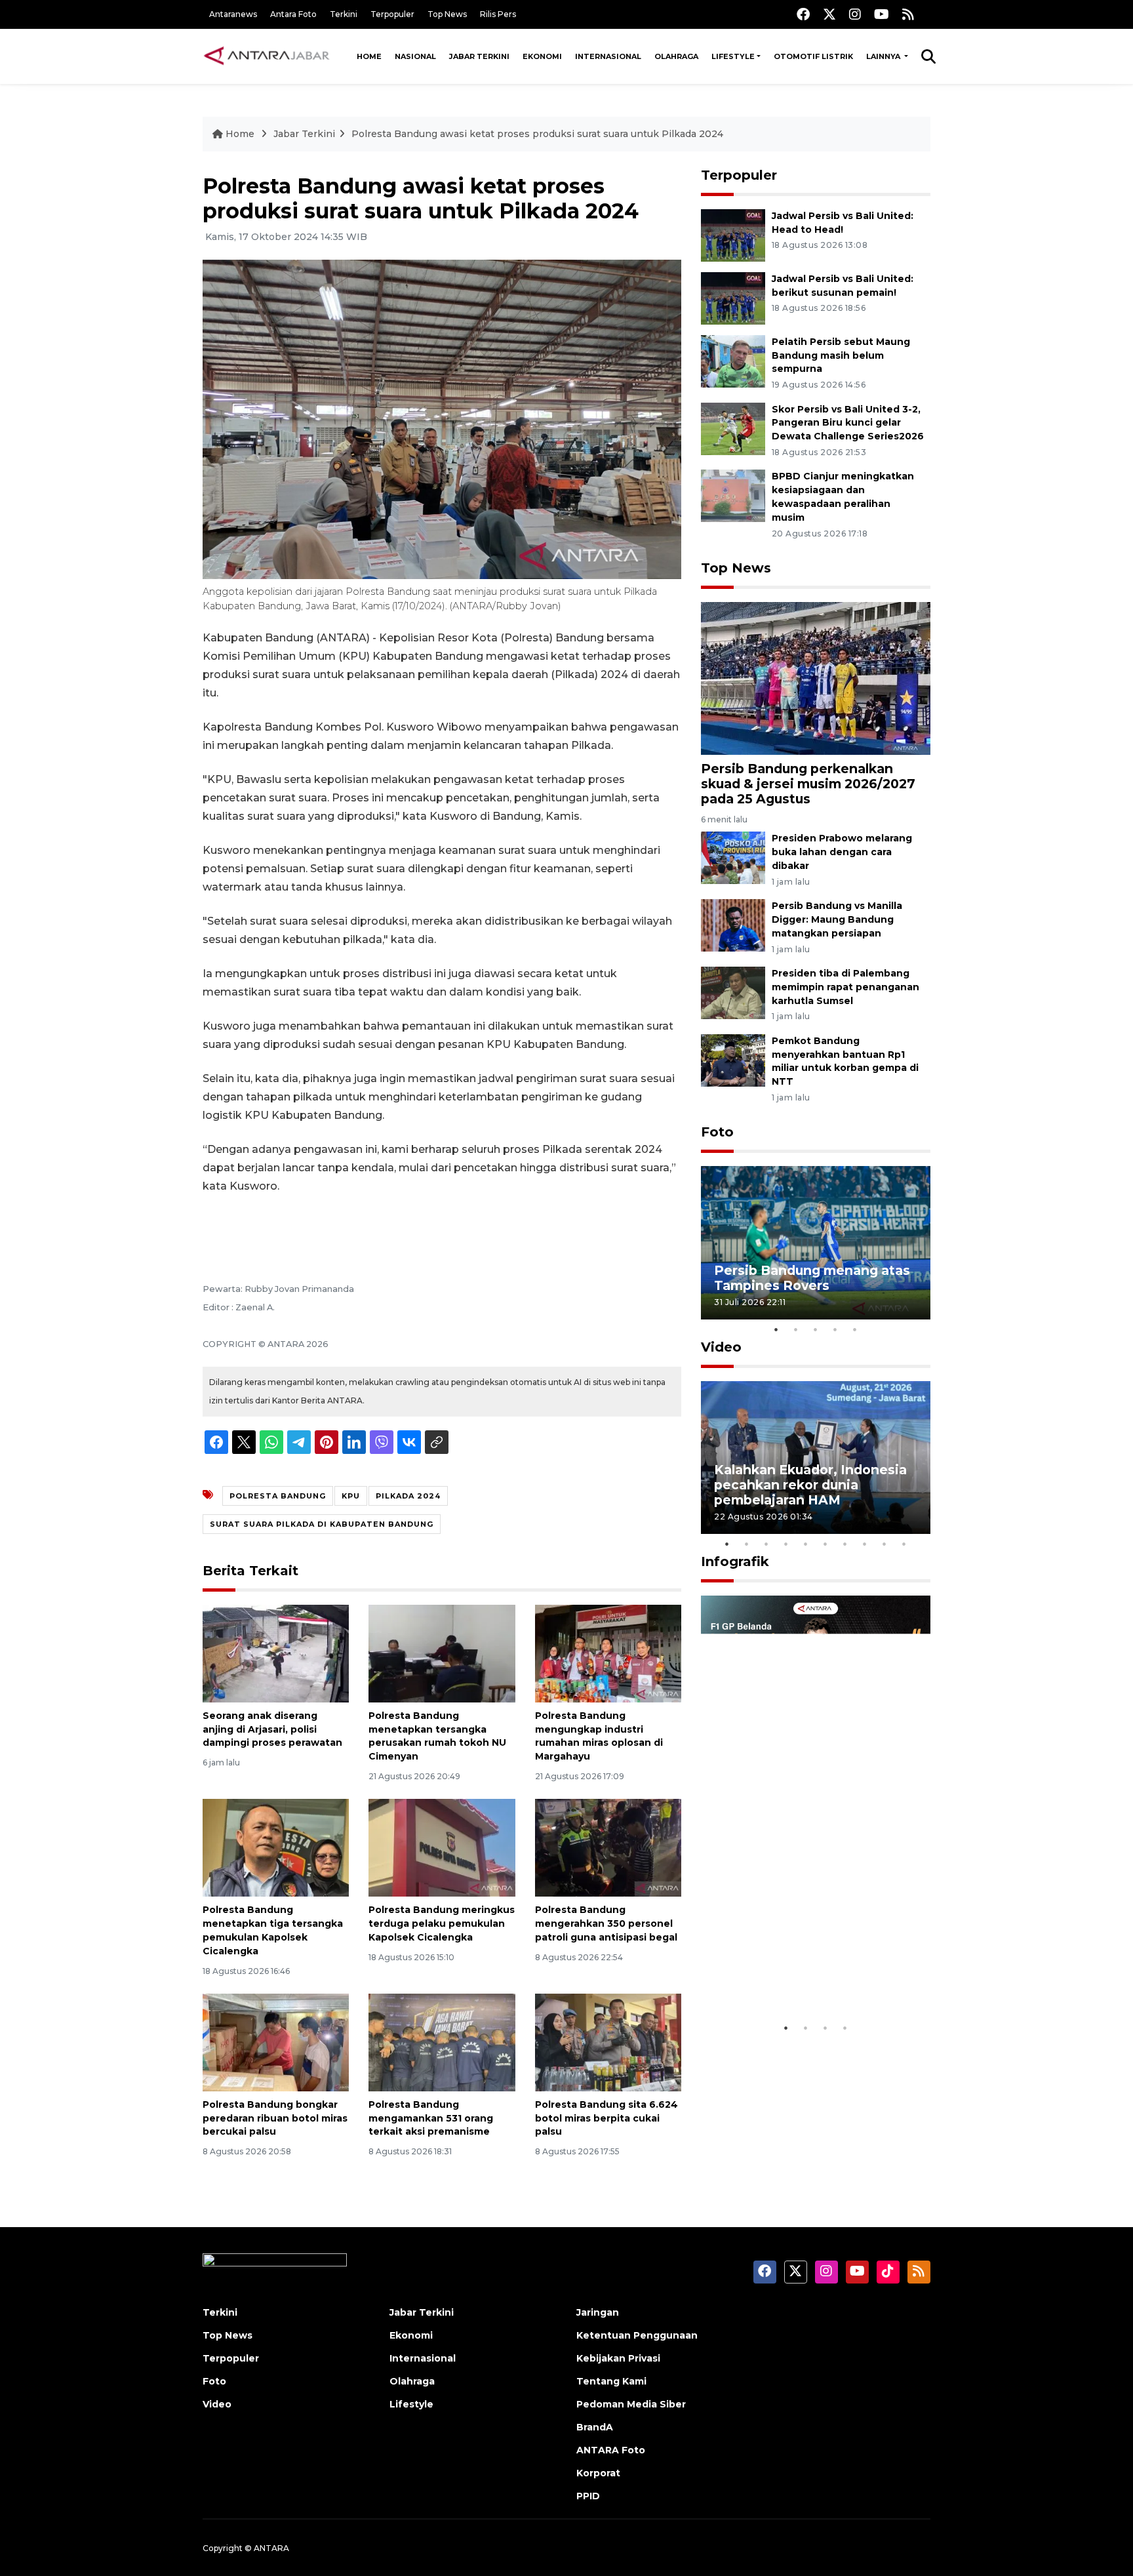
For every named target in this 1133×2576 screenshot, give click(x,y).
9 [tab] (885, 1544)
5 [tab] (855, 1329)
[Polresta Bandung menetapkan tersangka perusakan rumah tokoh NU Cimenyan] (442, 1653)
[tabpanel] (816, 1242)
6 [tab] (825, 1544)
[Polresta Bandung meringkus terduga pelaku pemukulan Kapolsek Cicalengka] (442, 1847)
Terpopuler (392, 14)
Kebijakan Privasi (618, 2358)
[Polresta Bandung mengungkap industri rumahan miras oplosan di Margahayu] (608, 1653)
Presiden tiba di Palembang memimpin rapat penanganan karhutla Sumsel (845, 987)
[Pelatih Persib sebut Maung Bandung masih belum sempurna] (733, 360)
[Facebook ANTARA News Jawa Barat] (803, 14)
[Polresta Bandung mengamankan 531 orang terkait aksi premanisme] (442, 2042)
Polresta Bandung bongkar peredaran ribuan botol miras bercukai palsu (275, 2118)
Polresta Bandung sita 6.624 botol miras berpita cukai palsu (606, 2118)
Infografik (735, 1561)
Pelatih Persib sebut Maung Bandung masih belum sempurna (841, 355)
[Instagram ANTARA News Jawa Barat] (855, 14)
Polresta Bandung (278, 1496)
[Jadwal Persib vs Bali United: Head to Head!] (733, 234)
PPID (588, 2496)
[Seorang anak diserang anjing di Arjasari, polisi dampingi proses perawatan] (276, 1653)
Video (721, 1347)
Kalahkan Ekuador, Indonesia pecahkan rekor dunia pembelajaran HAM (810, 1485)
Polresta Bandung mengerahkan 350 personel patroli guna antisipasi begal (606, 1923)
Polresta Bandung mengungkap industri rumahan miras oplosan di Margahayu (599, 1736)
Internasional (608, 56)
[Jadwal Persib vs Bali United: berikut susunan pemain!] (733, 297)
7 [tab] (845, 1544)
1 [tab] (776, 1329)
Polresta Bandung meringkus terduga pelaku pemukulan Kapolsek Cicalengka (442, 1923)
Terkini (344, 14)
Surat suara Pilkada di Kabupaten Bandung (322, 1524)
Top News (447, 14)
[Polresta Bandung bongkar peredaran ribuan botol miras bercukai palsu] (276, 2042)
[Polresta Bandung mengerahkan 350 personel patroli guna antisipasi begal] (608, 1847)
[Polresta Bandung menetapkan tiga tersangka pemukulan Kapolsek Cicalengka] (276, 1847)
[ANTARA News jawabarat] (268, 56)
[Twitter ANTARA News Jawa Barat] (829, 14)
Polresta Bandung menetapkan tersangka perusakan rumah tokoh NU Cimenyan (437, 1736)
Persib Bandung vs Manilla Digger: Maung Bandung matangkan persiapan (837, 919)
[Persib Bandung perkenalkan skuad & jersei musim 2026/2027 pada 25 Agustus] (816, 678)
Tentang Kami (611, 2381)
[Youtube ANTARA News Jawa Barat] (882, 14)
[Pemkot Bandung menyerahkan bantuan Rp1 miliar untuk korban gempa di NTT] (733, 1059)
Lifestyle (733, 56)
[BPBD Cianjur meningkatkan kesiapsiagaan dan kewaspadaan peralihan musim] (733, 495)
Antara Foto (293, 14)
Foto (717, 1132)
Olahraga (676, 56)
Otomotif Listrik (813, 56)
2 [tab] (796, 1329)
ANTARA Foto (611, 2450)
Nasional (415, 56)
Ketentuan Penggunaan (637, 2335)
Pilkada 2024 (408, 1496)
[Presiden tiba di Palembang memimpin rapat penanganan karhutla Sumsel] (733, 992)
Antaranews (233, 14)
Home (369, 56)
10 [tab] (904, 1544)
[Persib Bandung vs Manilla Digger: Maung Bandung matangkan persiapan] (733, 924)
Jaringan (598, 2312)
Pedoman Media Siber (631, 2404)
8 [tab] (865, 1544)
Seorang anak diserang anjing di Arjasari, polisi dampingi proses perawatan (272, 1729)
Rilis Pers (498, 14)
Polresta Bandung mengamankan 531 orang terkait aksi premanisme (431, 2118)
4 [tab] (835, 1329)
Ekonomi (542, 56)
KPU (351, 1496)
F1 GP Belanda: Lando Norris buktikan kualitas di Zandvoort (815, 1975)
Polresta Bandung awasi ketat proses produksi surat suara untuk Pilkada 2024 (537, 134)
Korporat (598, 2473)
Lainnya (884, 56)
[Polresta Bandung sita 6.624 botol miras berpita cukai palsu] (608, 2042)
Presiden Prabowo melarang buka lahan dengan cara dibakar (842, 852)
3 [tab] (816, 1329)
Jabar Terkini (479, 56)
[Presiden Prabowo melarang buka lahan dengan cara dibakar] (733, 857)
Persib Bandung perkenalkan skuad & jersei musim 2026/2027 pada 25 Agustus (808, 784)
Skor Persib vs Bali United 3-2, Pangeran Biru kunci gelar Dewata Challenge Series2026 (848, 423)
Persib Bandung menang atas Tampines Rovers (812, 1278)
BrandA (595, 2427)
